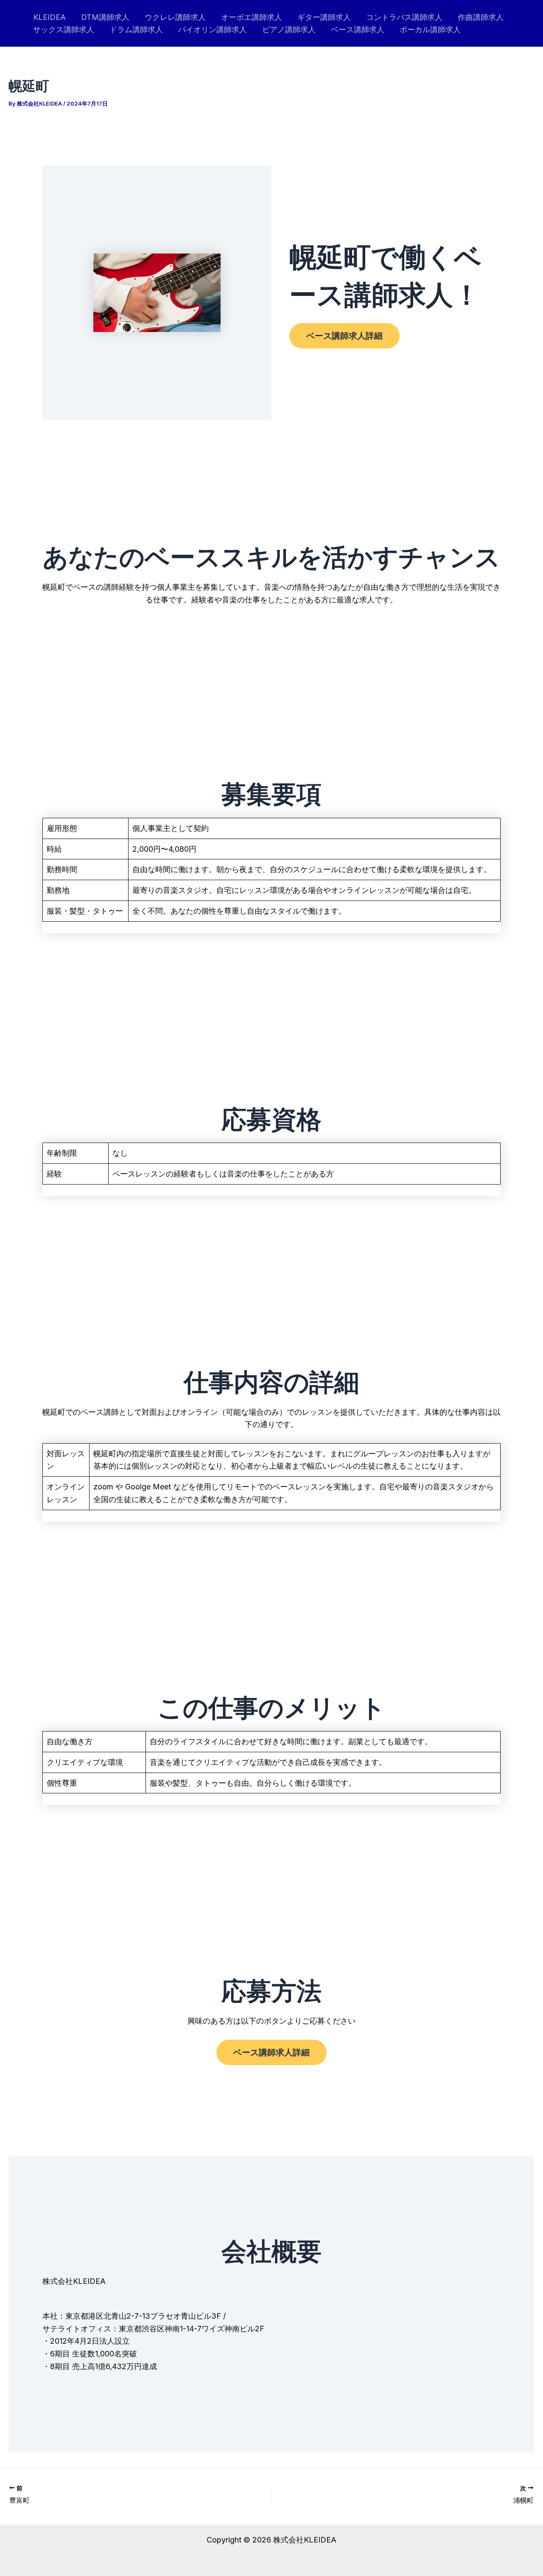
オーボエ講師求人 (252, 17)
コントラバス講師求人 (404, 17)
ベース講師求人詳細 (344, 336)
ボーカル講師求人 (430, 29)
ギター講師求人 (324, 17)
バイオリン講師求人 (213, 29)
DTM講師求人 (105, 17)
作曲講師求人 (481, 17)
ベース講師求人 (358, 29)
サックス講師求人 (64, 29)
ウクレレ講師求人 (175, 17)
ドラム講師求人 (136, 29)
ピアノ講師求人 (289, 29)
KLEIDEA (49, 17)
